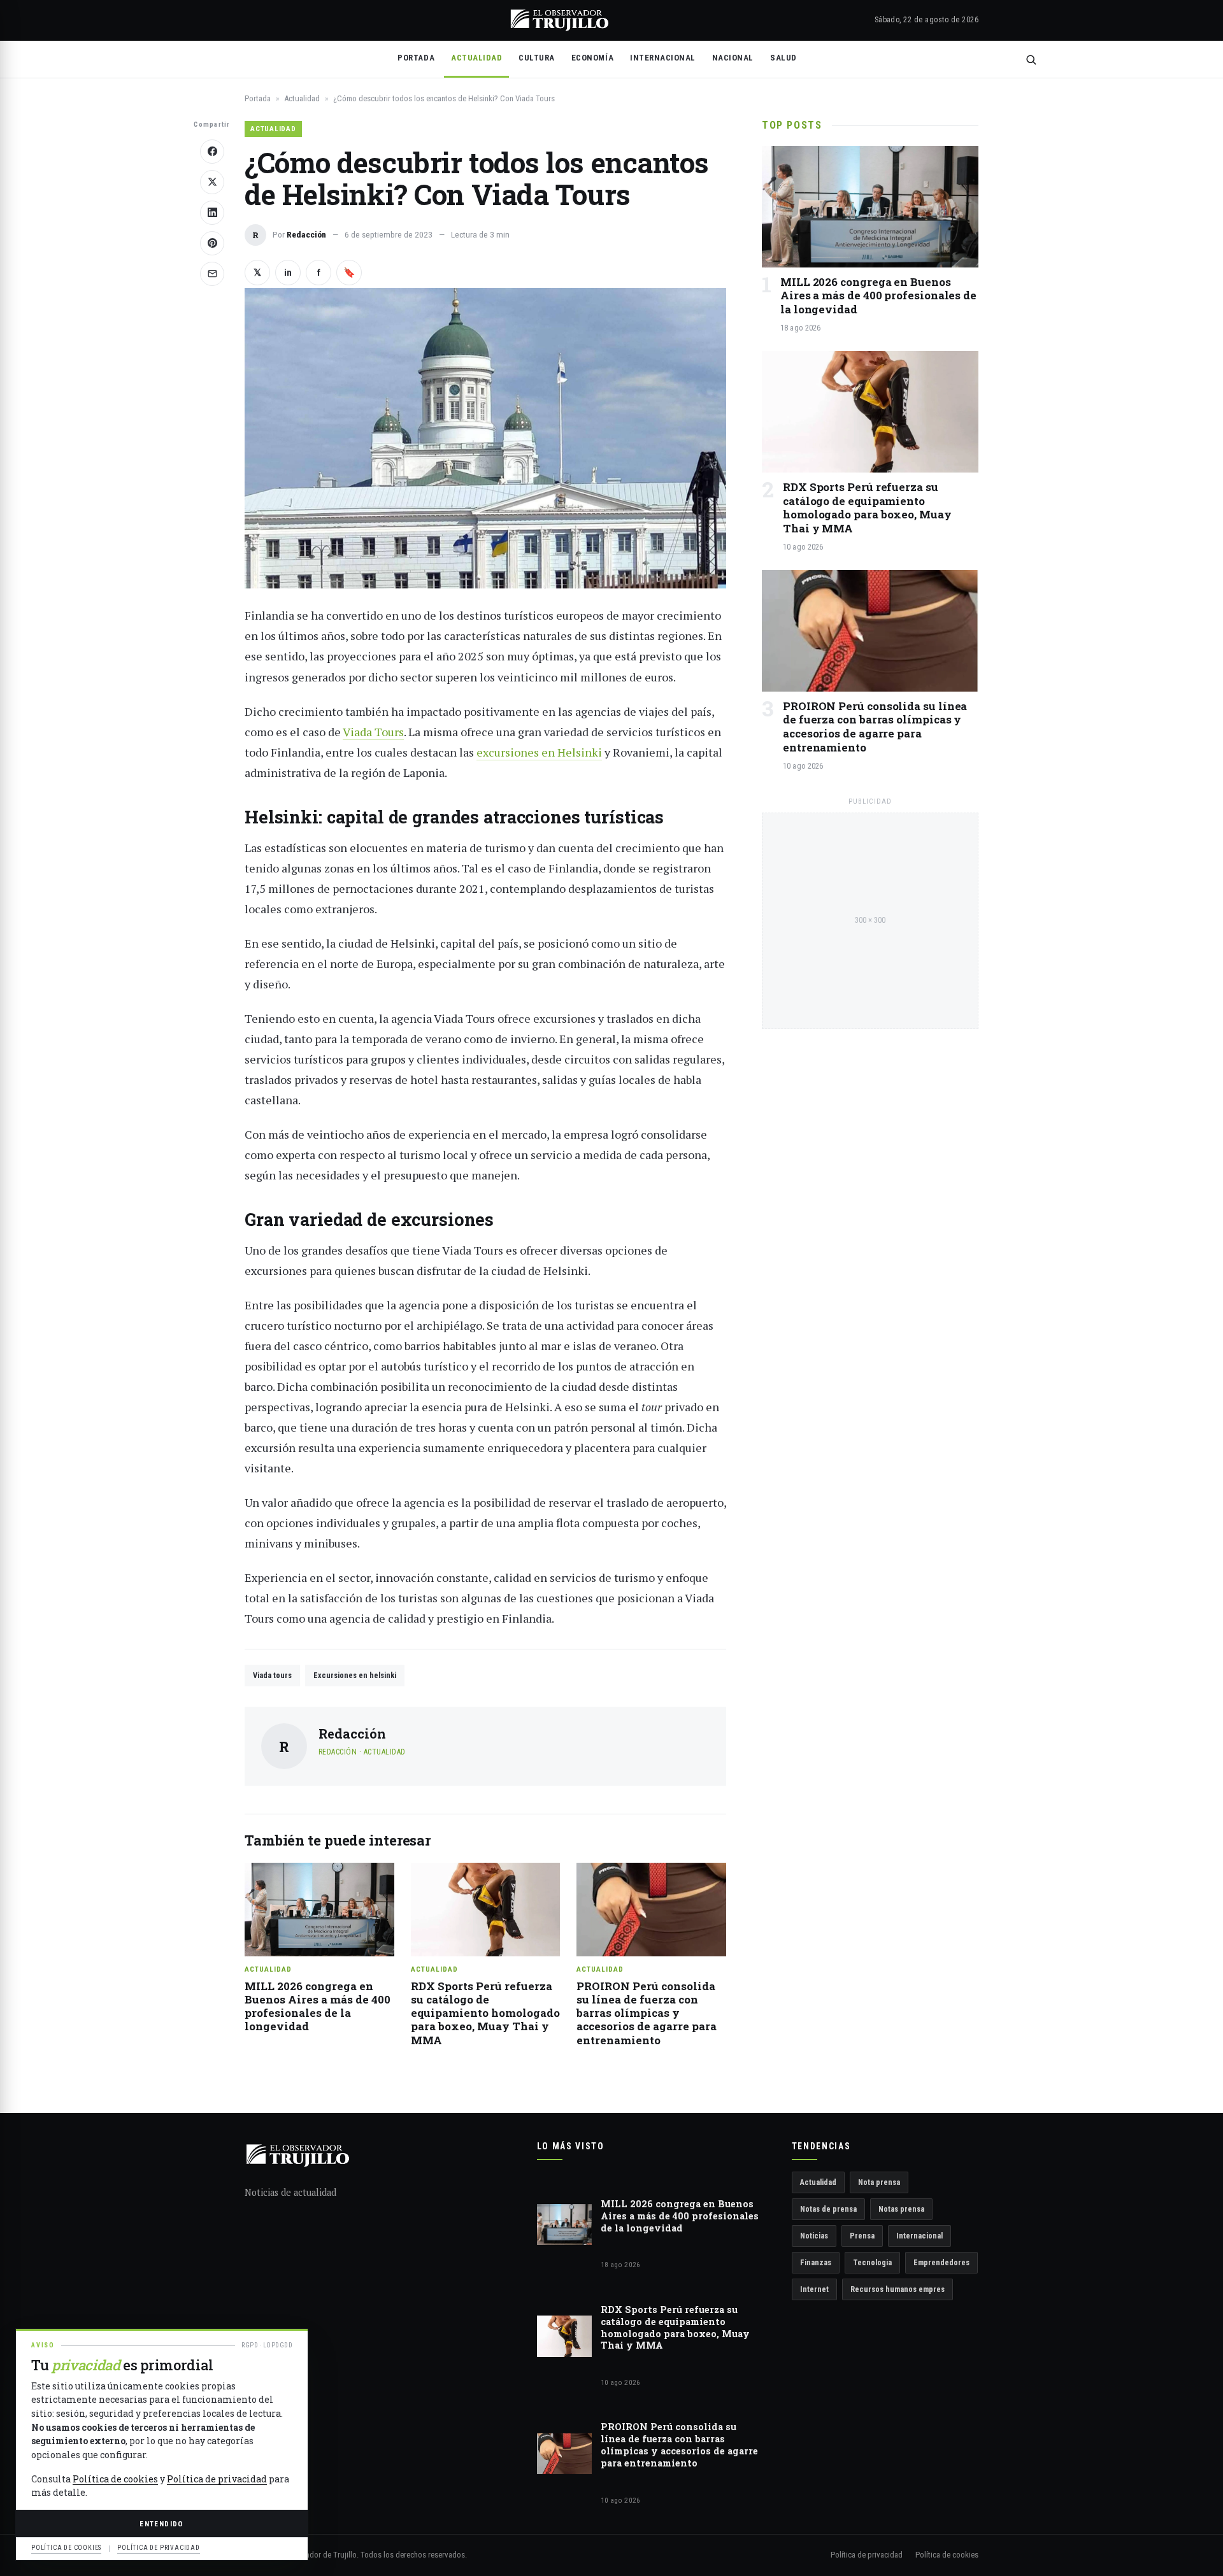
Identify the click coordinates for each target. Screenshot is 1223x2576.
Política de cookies (947, 2555)
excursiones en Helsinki (539, 752)
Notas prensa (901, 2209)
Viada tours (272, 1675)
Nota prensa (879, 2182)
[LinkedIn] (212, 213)
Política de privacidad (867, 2555)
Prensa (862, 2236)
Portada (416, 58)
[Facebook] (212, 152)
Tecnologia (872, 2262)
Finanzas (816, 2262)
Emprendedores (941, 2262)
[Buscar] (1031, 60)
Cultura (537, 58)
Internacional (663, 58)
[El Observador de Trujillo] (560, 20)
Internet (814, 2289)
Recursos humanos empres (898, 2289)
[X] (212, 182)
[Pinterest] (212, 243)
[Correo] (212, 274)
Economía (592, 58)
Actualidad (476, 58)
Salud (783, 58)
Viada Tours (373, 732)
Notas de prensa (828, 2209)
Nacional (733, 58)
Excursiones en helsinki (355, 1675)
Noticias (814, 2236)
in (288, 273)
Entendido (161, 2524)
